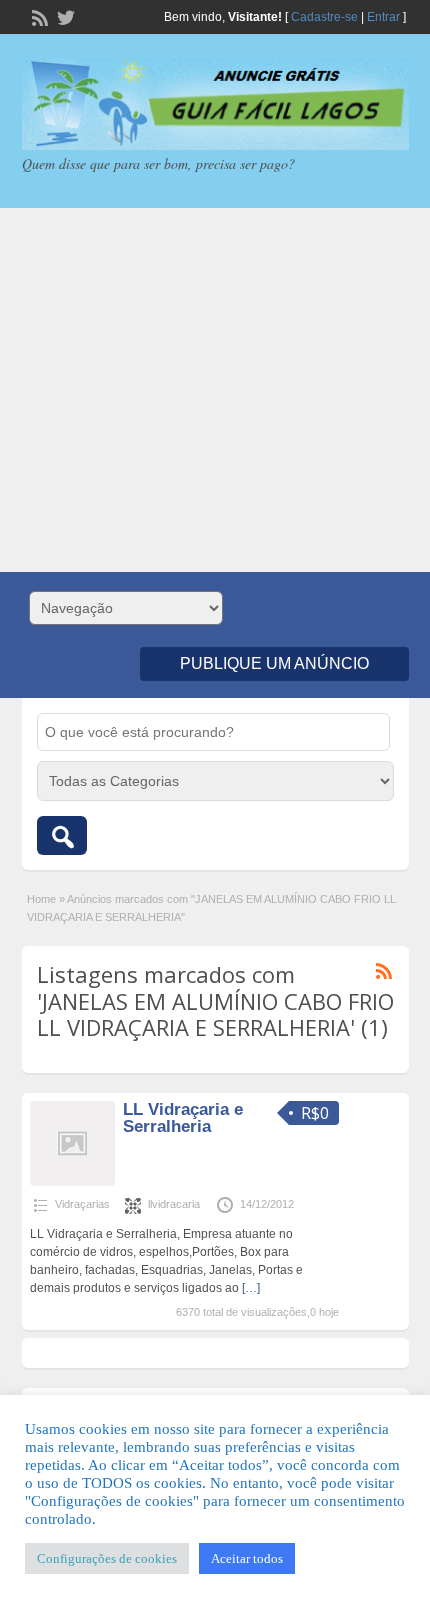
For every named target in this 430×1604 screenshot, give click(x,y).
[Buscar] (62, 835)
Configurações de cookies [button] (107, 1558)
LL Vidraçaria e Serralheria (183, 1118)
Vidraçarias (82, 1204)
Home (41, 899)
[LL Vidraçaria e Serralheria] (72, 1182)
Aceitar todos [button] (247, 1558)
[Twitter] (64, 16)
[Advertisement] (215, 390)
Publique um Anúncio (274, 663)
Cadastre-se (324, 17)
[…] (251, 1288)
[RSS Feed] (38, 16)
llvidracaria (174, 1204)
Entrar (383, 17)
